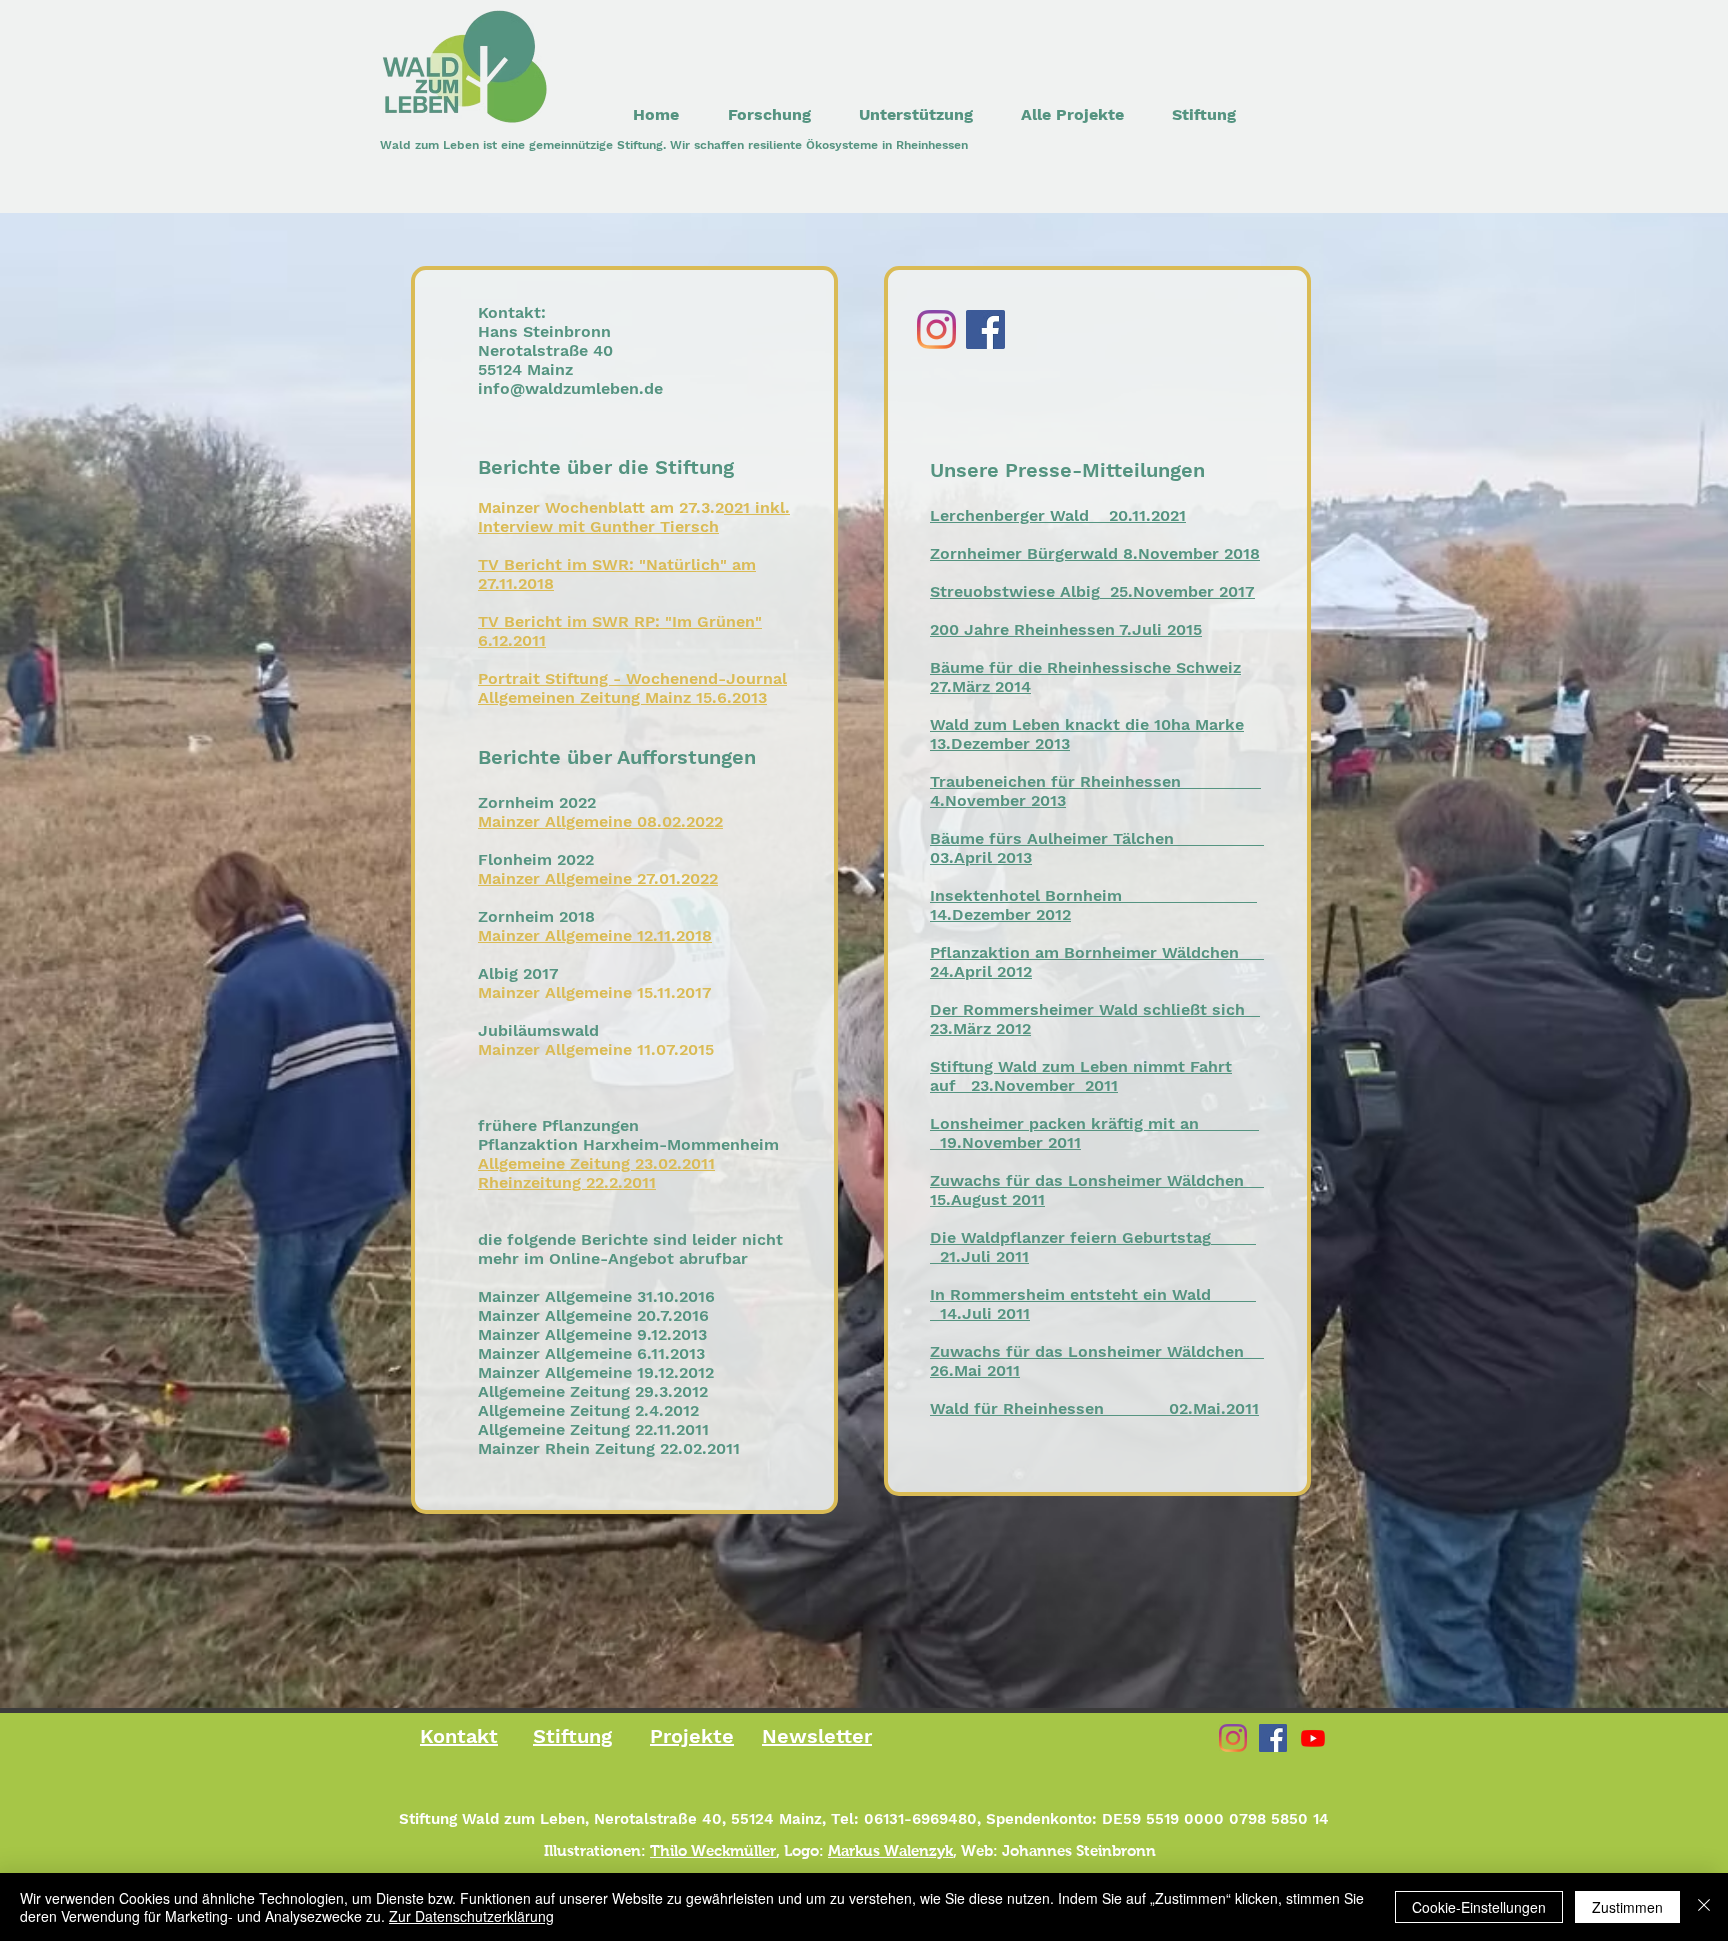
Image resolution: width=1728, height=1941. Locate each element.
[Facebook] (985, 329)
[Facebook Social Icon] (1273, 1738)
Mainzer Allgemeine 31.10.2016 (596, 1296)
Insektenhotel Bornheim (1026, 895)
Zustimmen (1627, 1907)
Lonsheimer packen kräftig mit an (1064, 1123)
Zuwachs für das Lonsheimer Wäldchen (1087, 1180)
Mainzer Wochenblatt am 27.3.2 (601, 507)
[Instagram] (936, 329)
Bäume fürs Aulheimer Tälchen (1052, 838)
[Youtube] (1313, 1738)
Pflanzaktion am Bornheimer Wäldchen (1084, 952)
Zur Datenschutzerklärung (471, 1916)
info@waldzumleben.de (570, 388)
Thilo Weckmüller (713, 1850)
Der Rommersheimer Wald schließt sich (1087, 1009)
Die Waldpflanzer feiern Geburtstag (1070, 1237)
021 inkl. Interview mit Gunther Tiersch (634, 517)
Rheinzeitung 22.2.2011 (567, 1182)
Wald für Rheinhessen (1017, 1408)
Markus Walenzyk (890, 1850)
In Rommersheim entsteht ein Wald (1070, 1294)
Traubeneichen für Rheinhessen (1055, 781)
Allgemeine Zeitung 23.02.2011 (596, 1163)
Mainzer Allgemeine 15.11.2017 (595, 992)
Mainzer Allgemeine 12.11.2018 (595, 935)
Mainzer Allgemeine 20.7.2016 (593, 1315)
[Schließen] (1704, 1907)
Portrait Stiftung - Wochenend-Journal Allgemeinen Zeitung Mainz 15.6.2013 (632, 688)
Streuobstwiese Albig (1015, 591)
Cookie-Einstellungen (1479, 1907)
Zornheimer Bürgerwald (1024, 553)
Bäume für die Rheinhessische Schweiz (1085, 667)
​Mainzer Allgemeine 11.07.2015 (596, 1049)
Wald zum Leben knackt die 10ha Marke (1087, 724)
